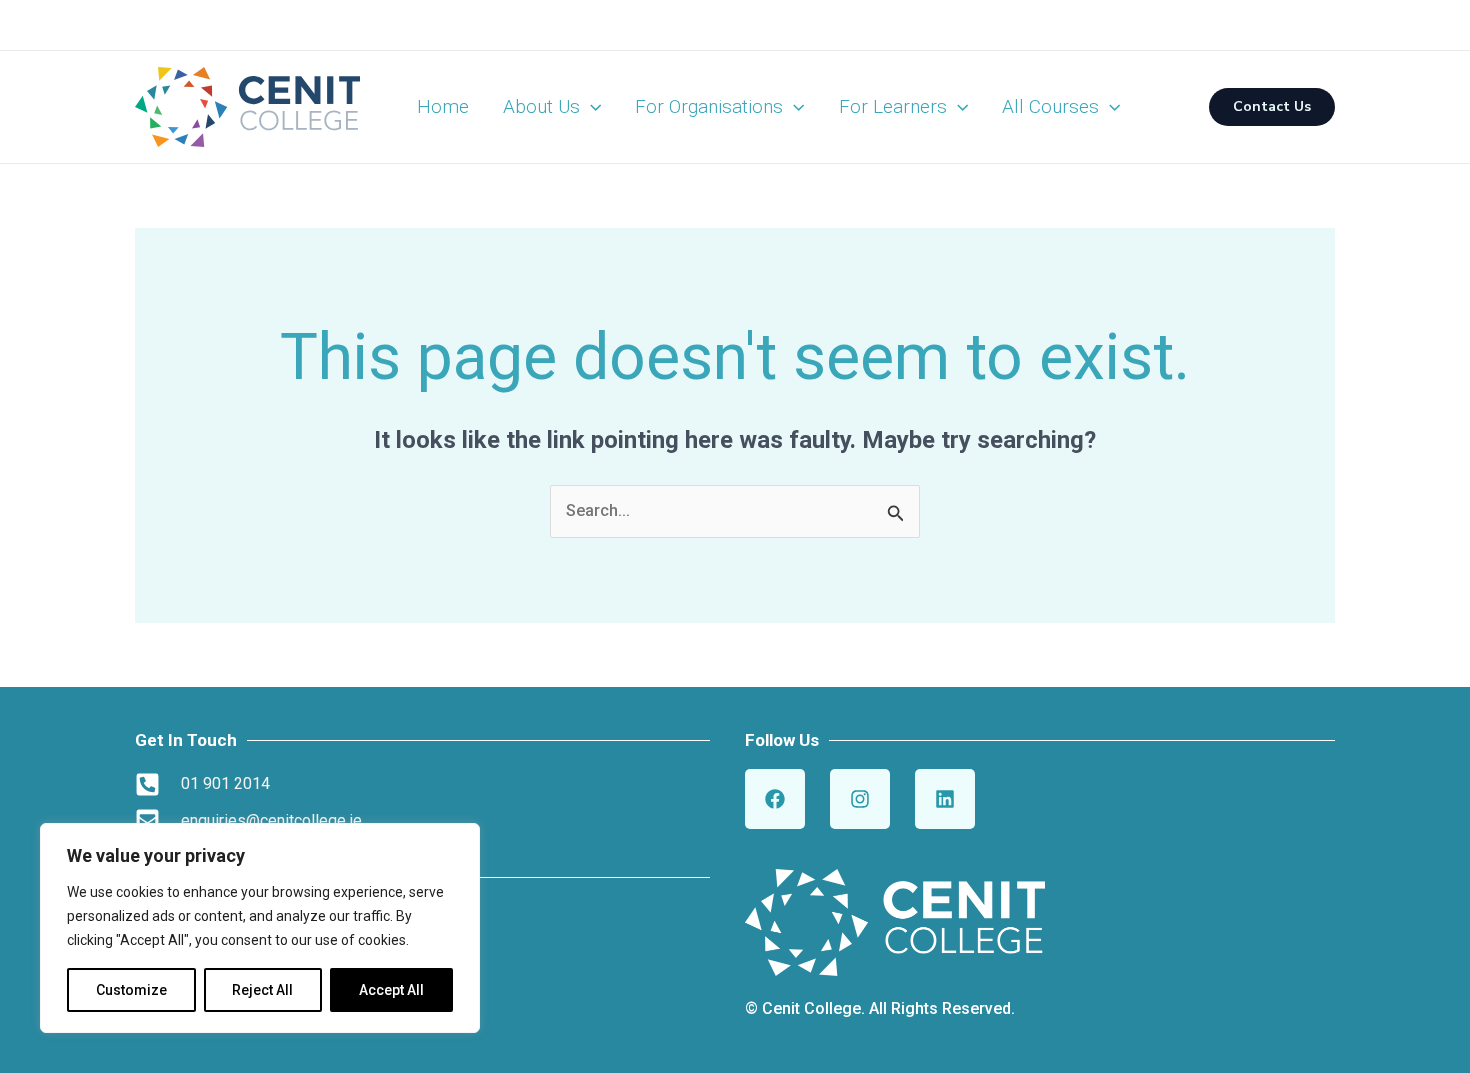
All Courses (1050, 106)
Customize (131, 990)
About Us (541, 106)
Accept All (391, 990)
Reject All (262, 990)
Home (443, 106)
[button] (590, 107)
